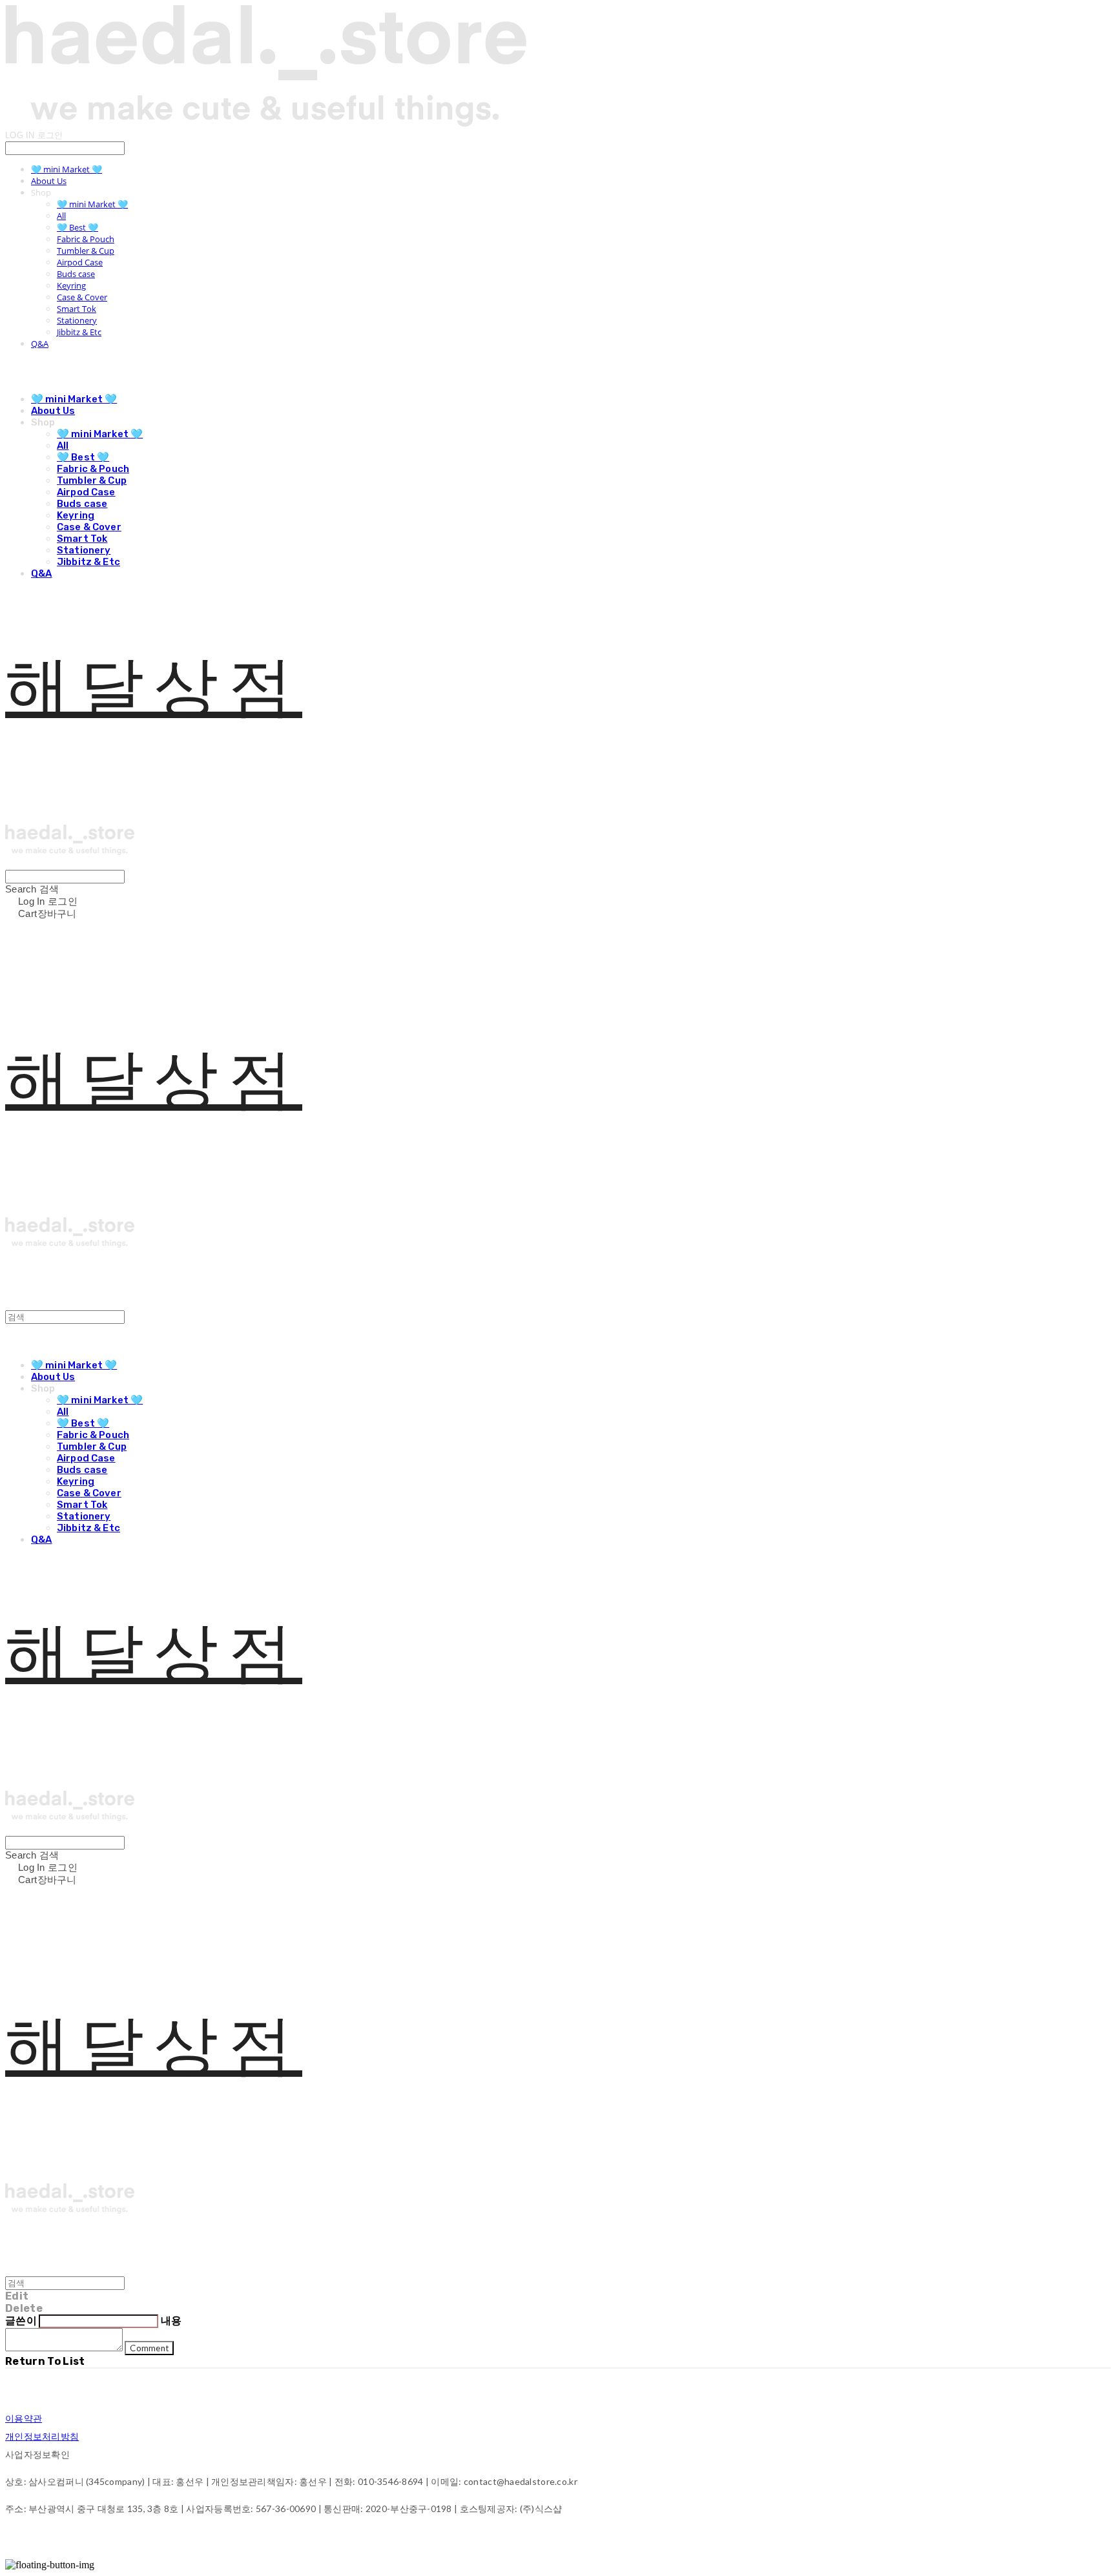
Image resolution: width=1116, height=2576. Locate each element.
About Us (49, 181)
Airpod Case (80, 262)
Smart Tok (77, 309)
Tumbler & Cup (86, 251)
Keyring (71, 285)
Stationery (77, 320)
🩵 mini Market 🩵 (67, 169)
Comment (149, 2348)
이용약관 (24, 2418)
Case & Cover (82, 297)
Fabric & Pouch (86, 239)
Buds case (76, 274)
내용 (171, 2321)
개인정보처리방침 (42, 2436)
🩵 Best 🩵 (77, 227)
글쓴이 (21, 2321)
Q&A (40, 344)
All (61, 216)
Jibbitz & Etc (79, 332)
